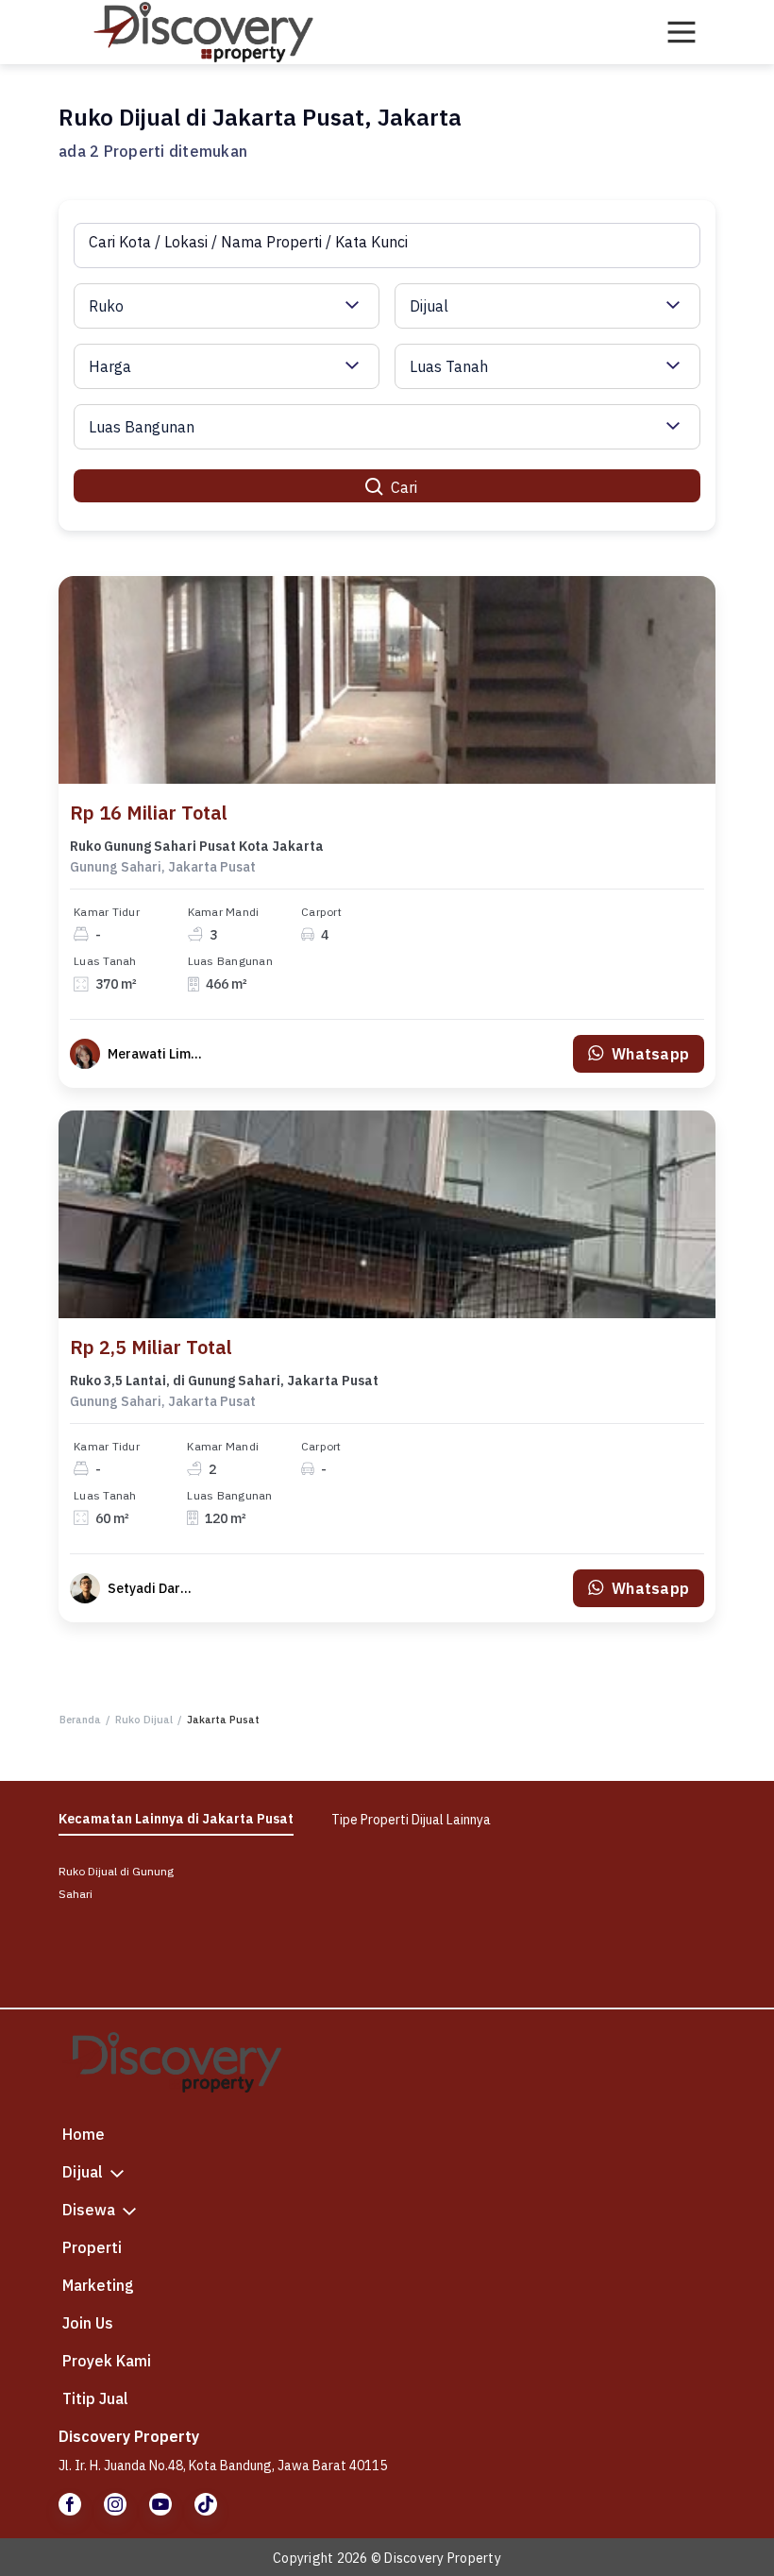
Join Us (88, 2323)
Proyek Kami (107, 2361)
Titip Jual (95, 2398)
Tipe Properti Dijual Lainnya (411, 1820)
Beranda (80, 1720)
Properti (92, 2247)
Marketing (98, 2285)
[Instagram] (115, 2504)
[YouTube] (160, 2504)
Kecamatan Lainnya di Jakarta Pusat (176, 1819)
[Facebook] (70, 2504)
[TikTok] (206, 2504)
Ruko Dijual (144, 1720)
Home (84, 2134)
